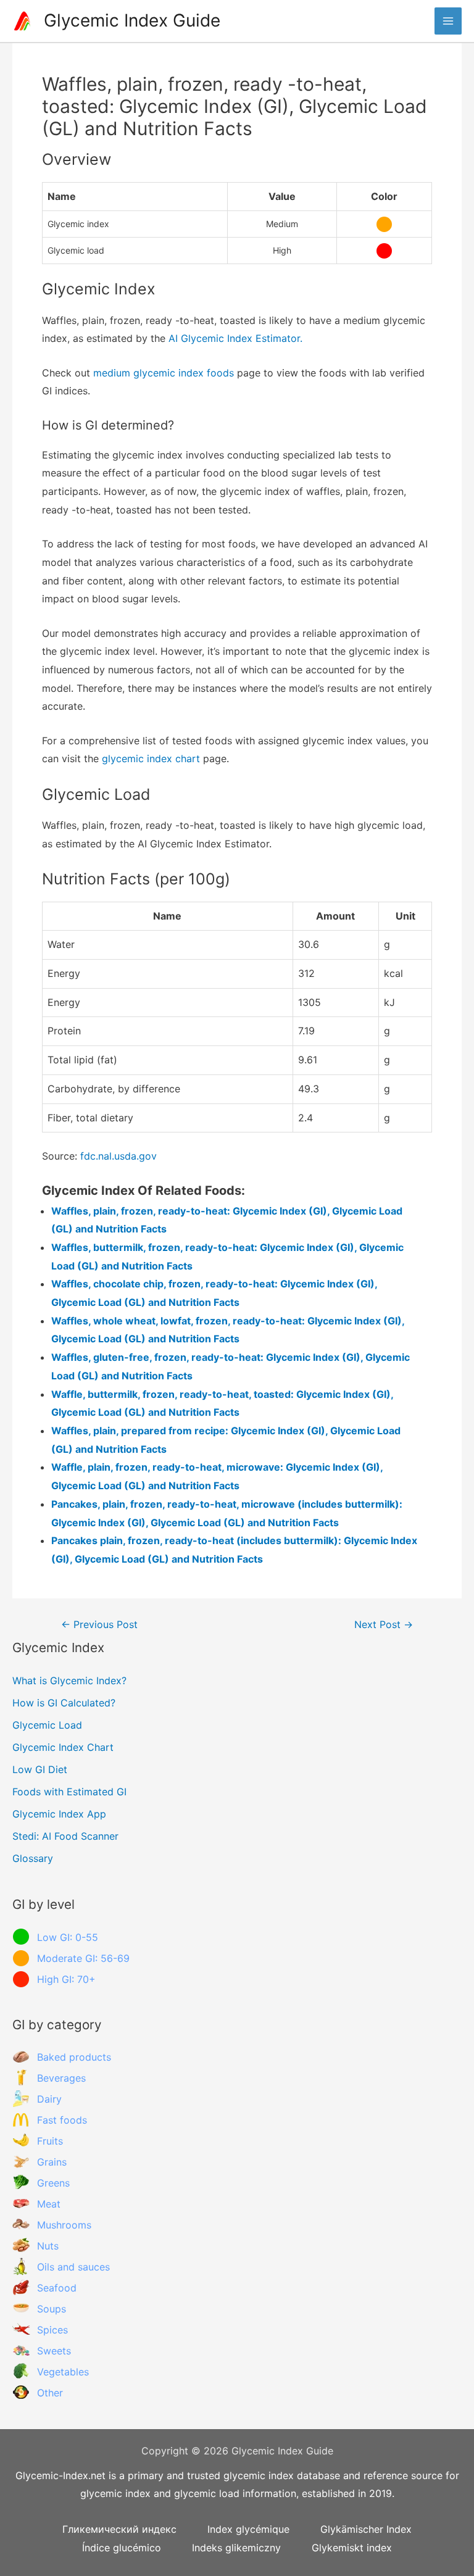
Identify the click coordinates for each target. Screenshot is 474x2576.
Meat (49, 2204)
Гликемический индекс (119, 2529)
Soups (52, 2309)
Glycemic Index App (59, 1814)
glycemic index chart (151, 758)
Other (50, 2393)
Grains (52, 2162)
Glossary (33, 1858)
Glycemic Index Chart (63, 1747)
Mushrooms (64, 2225)
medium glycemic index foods (164, 373)
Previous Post (99, 1625)
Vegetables (63, 2372)
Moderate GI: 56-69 (83, 1958)
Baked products (74, 2057)
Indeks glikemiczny (236, 2548)
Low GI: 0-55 (68, 1937)
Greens (53, 2183)
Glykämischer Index (366, 2529)
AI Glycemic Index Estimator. (235, 338)
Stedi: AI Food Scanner (65, 1836)
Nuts (48, 2246)
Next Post (384, 1625)
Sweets (54, 2351)
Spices (52, 2330)
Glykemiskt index (352, 2548)
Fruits (50, 2141)
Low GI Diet (40, 1769)
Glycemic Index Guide (132, 20)
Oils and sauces (73, 2267)
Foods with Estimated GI (69, 1792)
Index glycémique (248, 2529)
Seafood (57, 2288)
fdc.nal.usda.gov (118, 1156)
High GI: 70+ (66, 1979)
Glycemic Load (47, 1725)
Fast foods (62, 2120)
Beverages (61, 2078)
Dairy (49, 2099)
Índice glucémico (122, 2548)
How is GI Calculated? (64, 1703)
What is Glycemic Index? (69, 1681)
